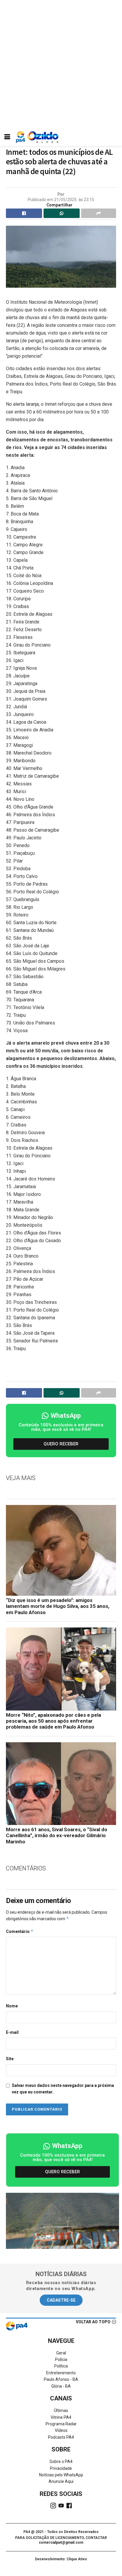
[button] (61, 1444)
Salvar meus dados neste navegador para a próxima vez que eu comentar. (63, 2089)
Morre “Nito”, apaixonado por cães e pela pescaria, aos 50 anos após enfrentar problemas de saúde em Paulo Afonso (53, 1721)
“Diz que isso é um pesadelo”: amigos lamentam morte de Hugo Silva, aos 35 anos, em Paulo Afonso (58, 1606)
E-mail (12, 2032)
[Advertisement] (61, 64)
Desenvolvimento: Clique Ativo (61, 2559)
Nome (12, 2006)
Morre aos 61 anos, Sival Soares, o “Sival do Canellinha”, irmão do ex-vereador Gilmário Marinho (57, 1836)
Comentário (20, 1931)
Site (10, 2059)
